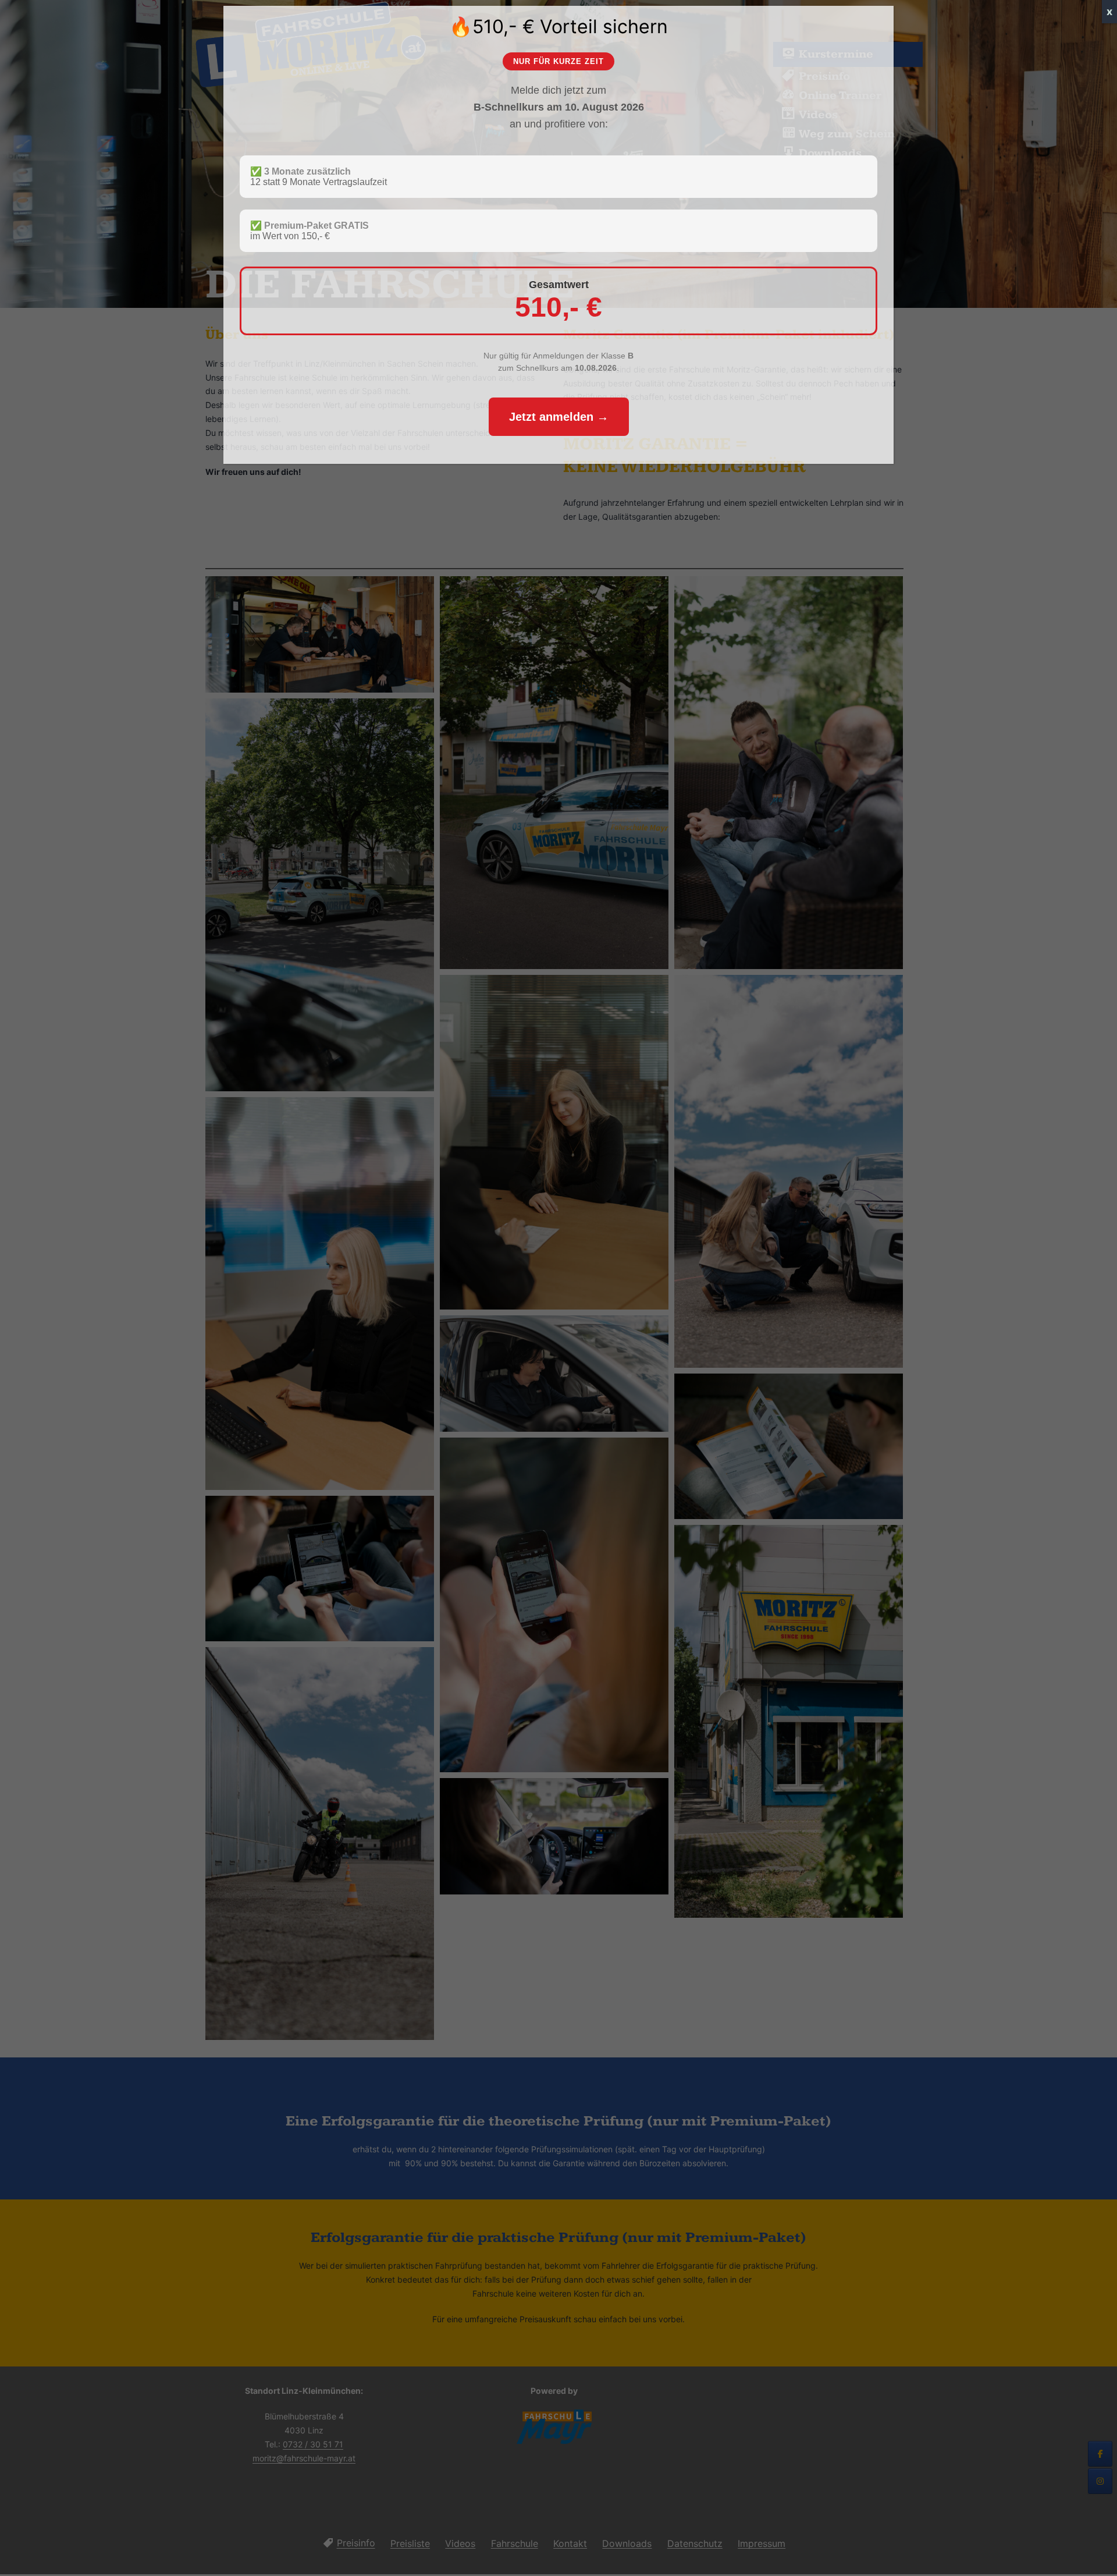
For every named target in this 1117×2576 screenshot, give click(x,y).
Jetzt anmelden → (559, 417)
